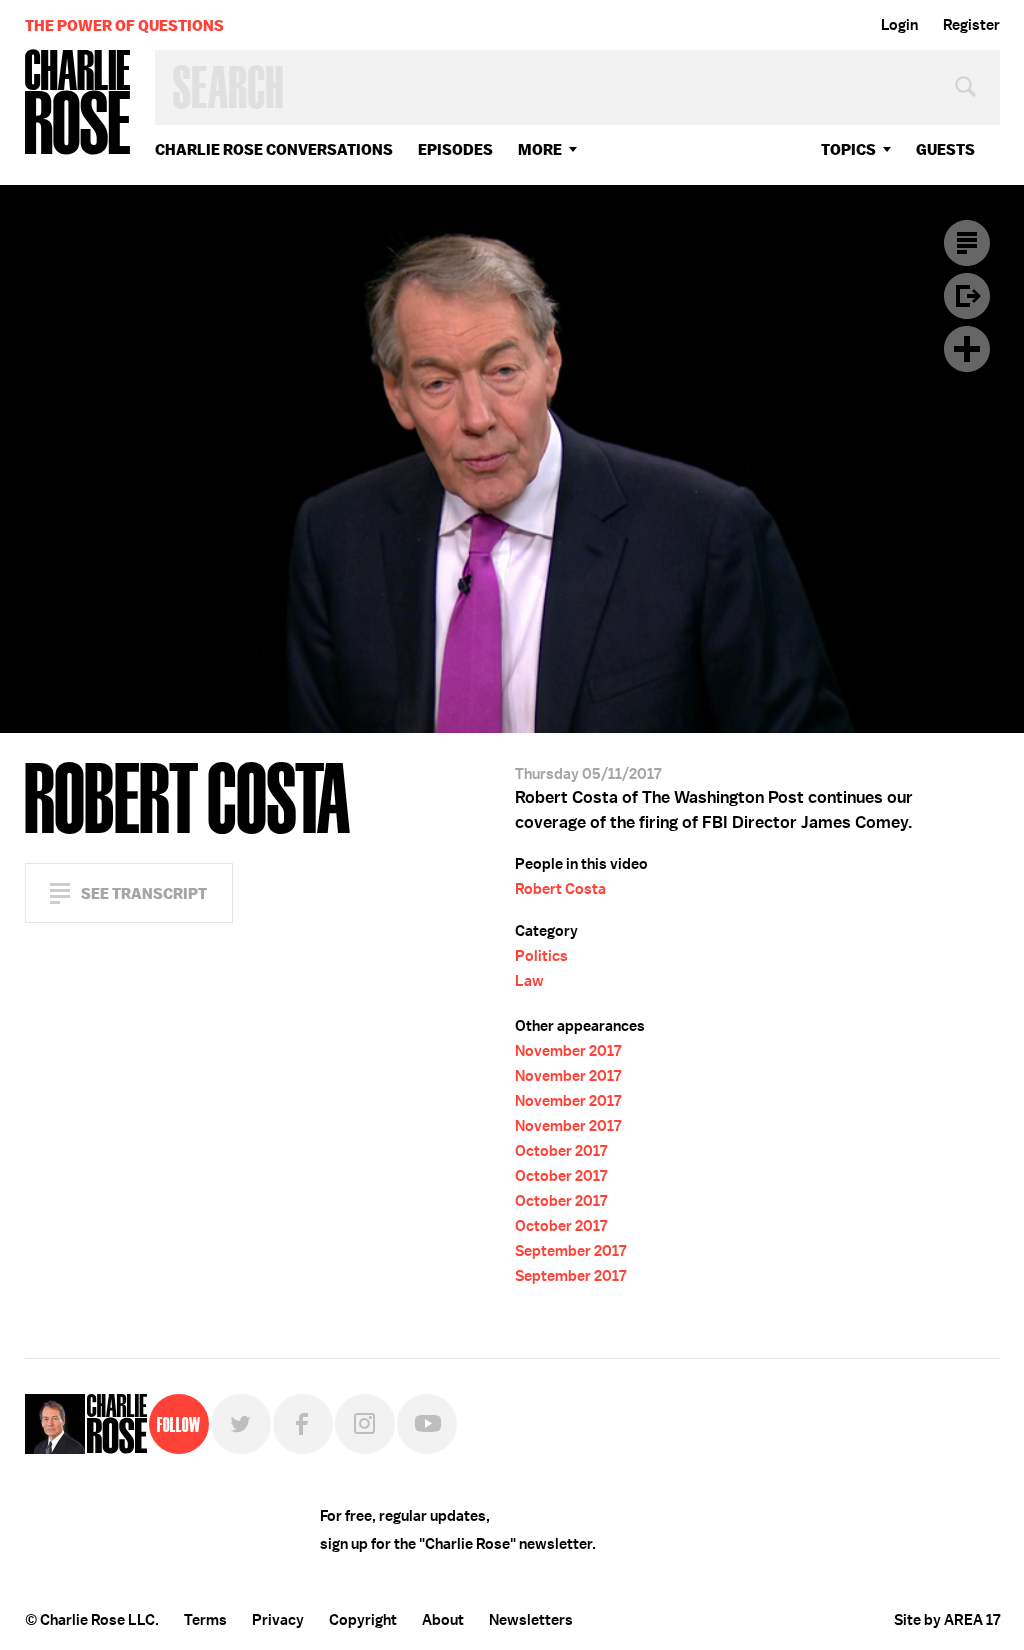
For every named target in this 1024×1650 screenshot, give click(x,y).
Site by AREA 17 (947, 1620)
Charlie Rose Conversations (274, 149)
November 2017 (568, 1051)
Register (971, 25)
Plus (967, 349)
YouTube (427, 1424)
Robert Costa (560, 889)
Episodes (455, 149)
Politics (541, 956)
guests (945, 149)
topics (848, 149)
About (443, 1620)
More (540, 149)
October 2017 (561, 1151)
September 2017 (570, 1251)
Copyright (363, 1620)
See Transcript (144, 893)
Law (529, 981)
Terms (205, 1620)
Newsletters (531, 1620)
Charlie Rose (78, 103)
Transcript (967, 243)
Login (899, 25)
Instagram (365, 1424)
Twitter (241, 1424)
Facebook (303, 1424)
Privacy (278, 1620)
